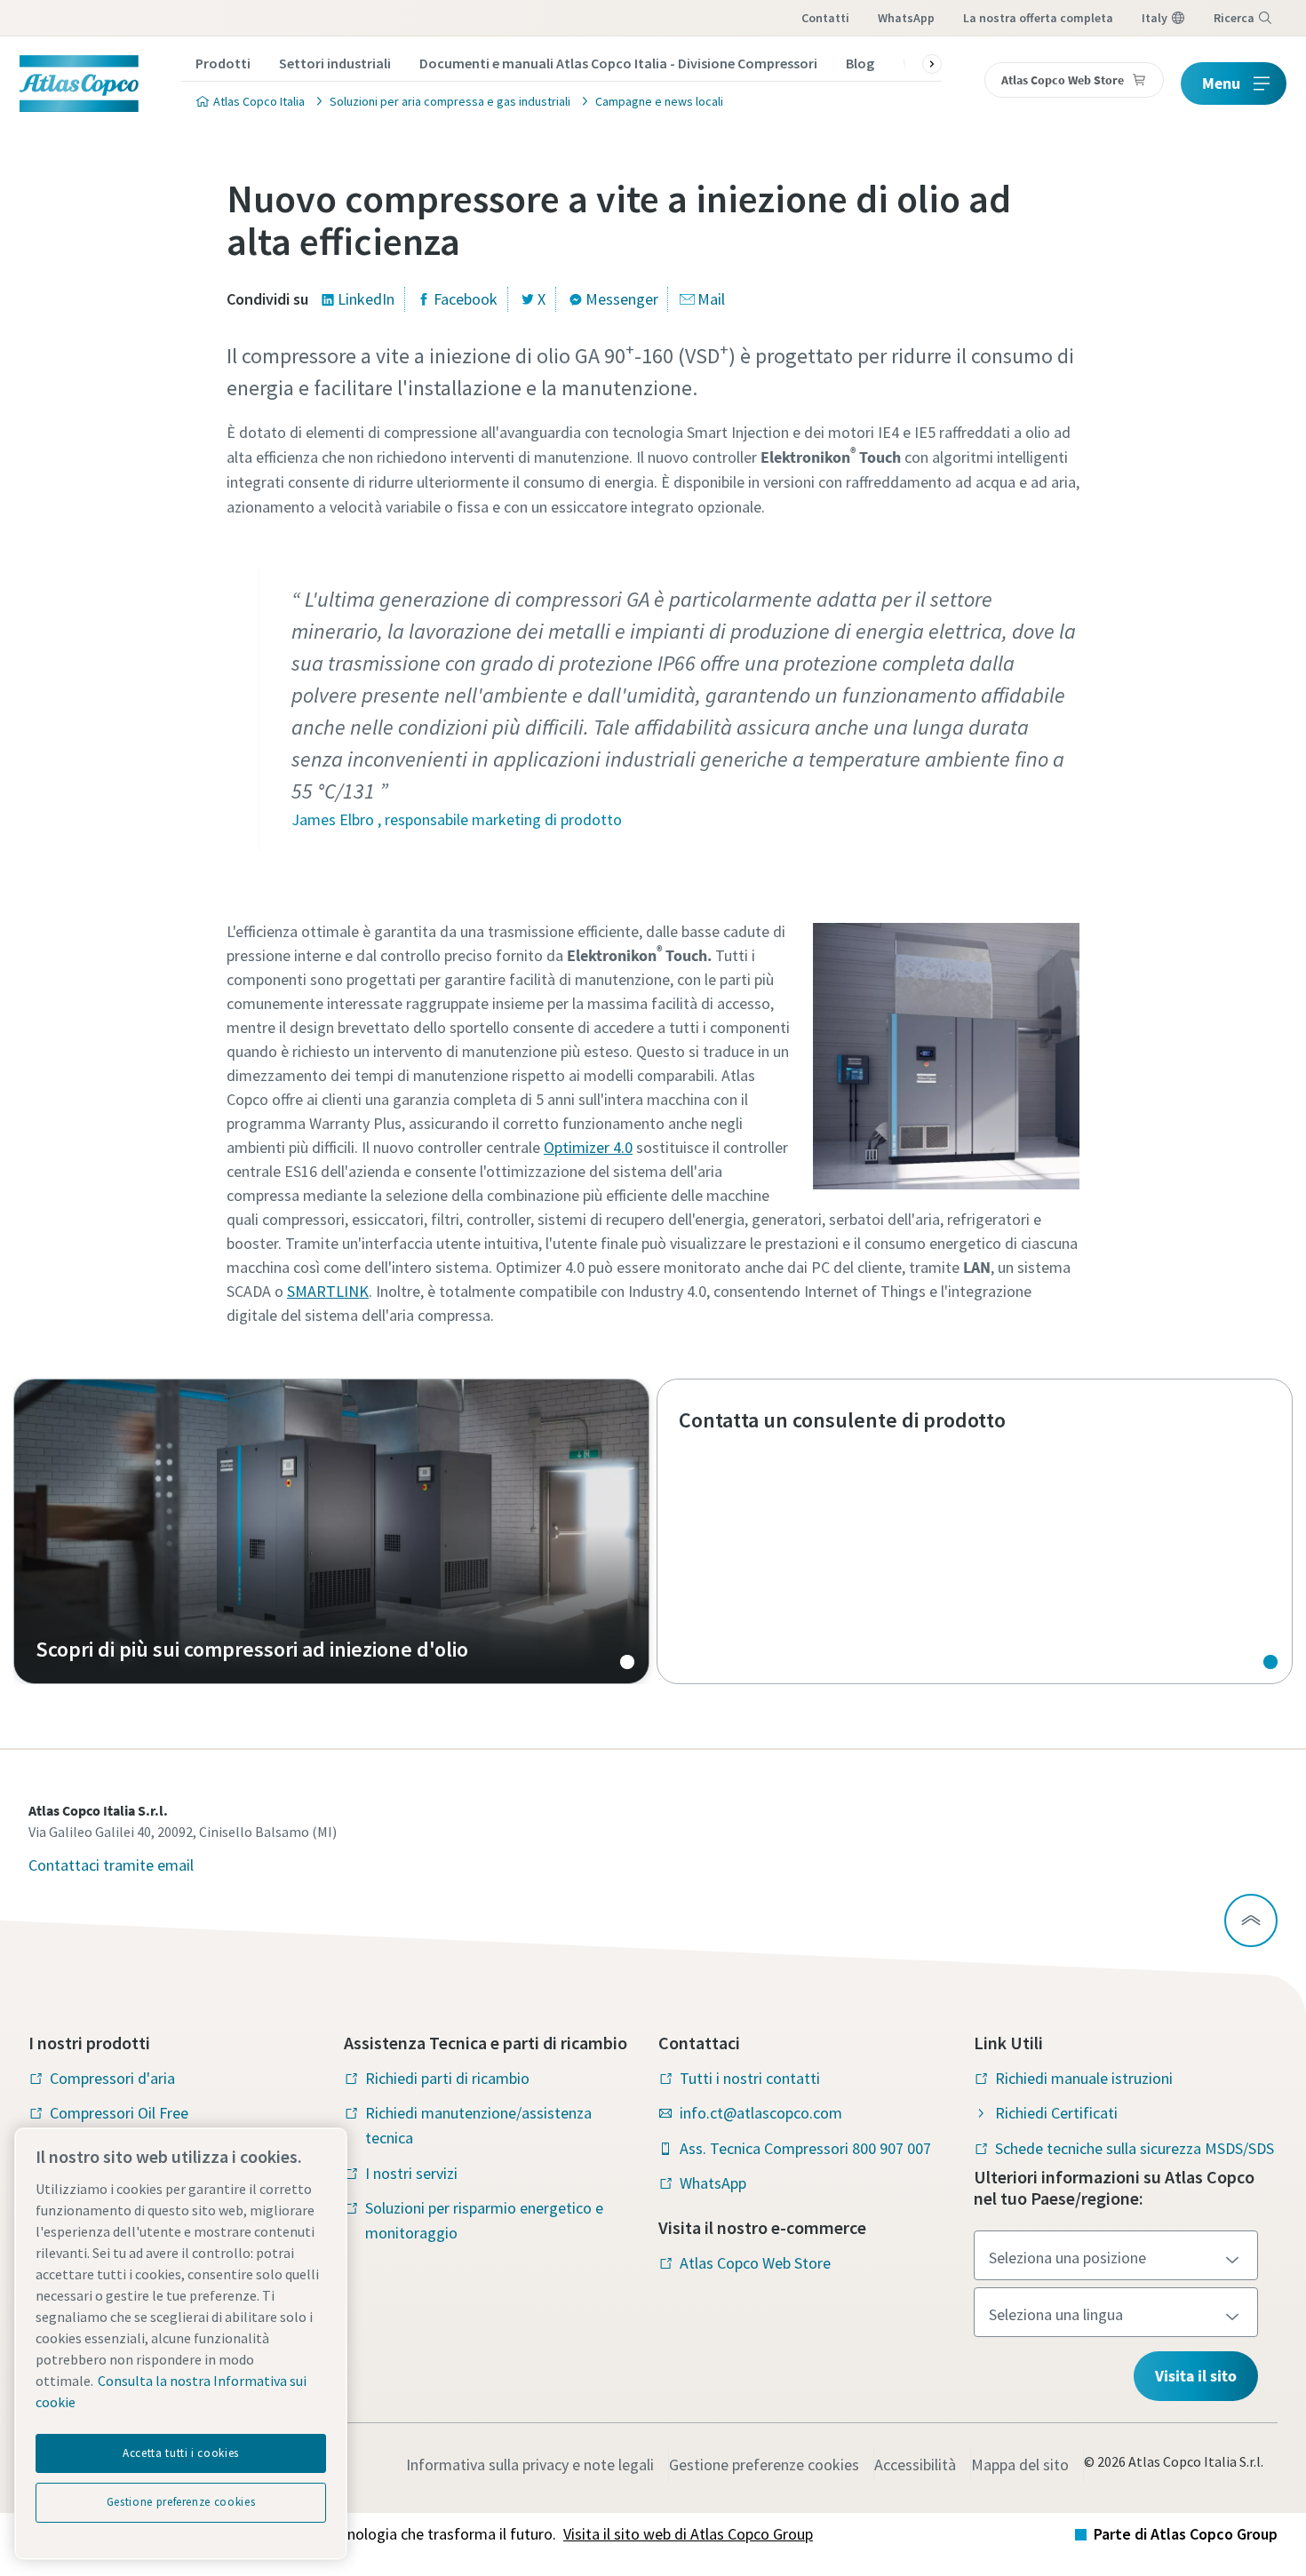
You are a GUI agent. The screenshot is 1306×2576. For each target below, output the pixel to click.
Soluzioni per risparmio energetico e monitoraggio (484, 2220)
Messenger (622, 299)
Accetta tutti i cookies (181, 2453)
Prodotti (223, 63)
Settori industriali (335, 63)
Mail (711, 299)
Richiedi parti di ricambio (447, 2078)
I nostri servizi (411, 2173)
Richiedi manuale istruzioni (1084, 2078)
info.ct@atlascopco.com (761, 2113)
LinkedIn (366, 299)
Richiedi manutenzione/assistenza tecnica (478, 2125)
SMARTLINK (328, 1291)
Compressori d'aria (112, 2078)
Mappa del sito (1020, 2465)
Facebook (466, 299)
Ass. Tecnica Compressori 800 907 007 (805, 2148)
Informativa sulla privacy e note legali (530, 2465)
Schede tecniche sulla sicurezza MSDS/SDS (1135, 2148)
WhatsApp (906, 18)
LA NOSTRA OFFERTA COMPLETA (1038, 18)
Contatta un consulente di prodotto (975, 1531)
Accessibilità (915, 2465)
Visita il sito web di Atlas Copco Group (688, 2534)
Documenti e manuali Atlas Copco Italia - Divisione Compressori (618, 63)
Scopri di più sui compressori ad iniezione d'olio (331, 1531)
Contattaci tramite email (111, 1865)
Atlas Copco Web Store (755, 2263)
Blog (860, 63)
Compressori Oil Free (119, 2113)
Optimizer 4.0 (588, 1147)
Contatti (825, 18)
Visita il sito (1196, 2376)
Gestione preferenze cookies (764, 2465)
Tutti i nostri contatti (750, 2078)
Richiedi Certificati (1056, 2113)
